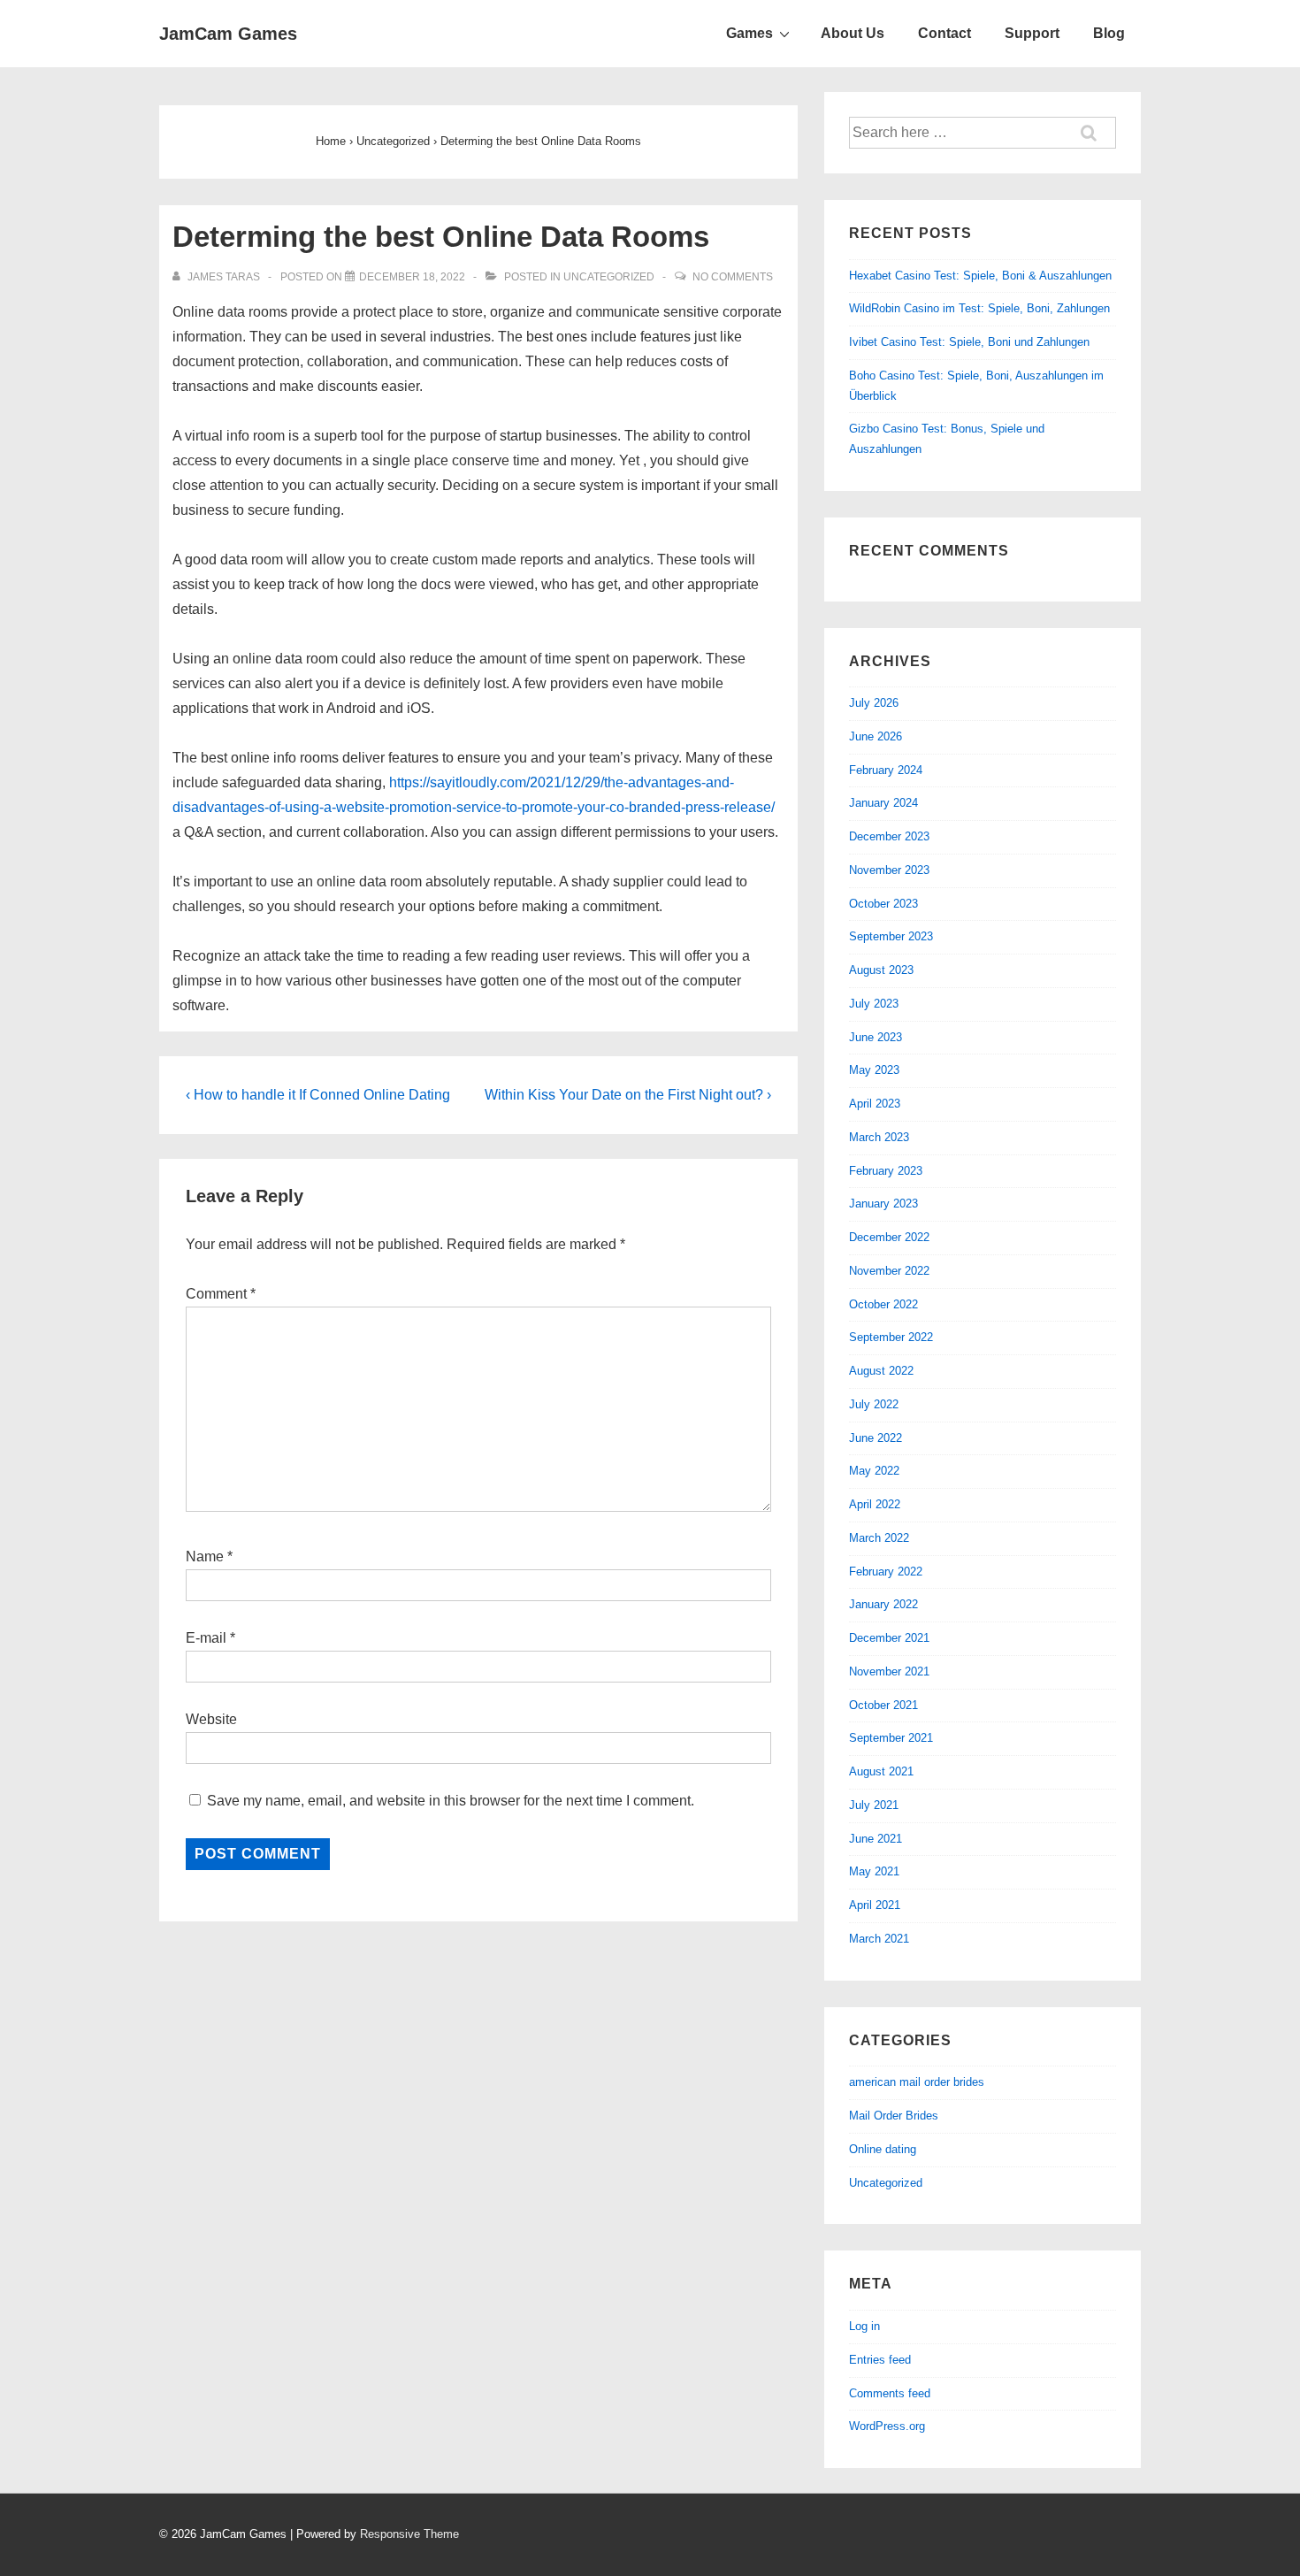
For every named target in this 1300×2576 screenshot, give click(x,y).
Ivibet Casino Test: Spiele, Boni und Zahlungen (969, 342)
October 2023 (883, 904)
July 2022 (874, 1404)
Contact (944, 33)
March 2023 (879, 1137)
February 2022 (886, 1572)
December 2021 (889, 1638)
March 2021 (879, 1939)
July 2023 (874, 1004)
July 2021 (874, 1805)
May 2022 (874, 1471)
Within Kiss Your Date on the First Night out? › (628, 1095)
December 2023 (889, 836)
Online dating (883, 2149)
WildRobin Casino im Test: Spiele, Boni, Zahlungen (979, 308)
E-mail (206, 1638)
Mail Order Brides (894, 2116)
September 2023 (891, 936)
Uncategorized (609, 277)
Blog (1109, 33)
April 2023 (875, 1104)
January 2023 (883, 1204)
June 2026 (876, 736)
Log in (864, 2326)
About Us (853, 33)
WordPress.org (887, 2426)
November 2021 (889, 1671)
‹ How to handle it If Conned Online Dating (318, 1095)
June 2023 (876, 1037)
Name (205, 1556)
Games (749, 33)
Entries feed (880, 2360)
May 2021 (874, 1871)
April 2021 (875, 1905)
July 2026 (874, 703)
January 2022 (883, 1604)
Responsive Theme (409, 2534)
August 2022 (881, 1371)
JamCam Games (228, 34)
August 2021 (881, 1771)
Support (1032, 33)
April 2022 (875, 1504)
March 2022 (879, 1538)
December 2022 (889, 1237)
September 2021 (891, 1738)
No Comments (733, 277)
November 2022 (889, 1271)
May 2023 (874, 1070)
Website (211, 1719)
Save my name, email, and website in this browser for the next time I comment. (451, 1801)
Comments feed (890, 2393)
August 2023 (881, 970)
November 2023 (889, 870)
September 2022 (891, 1337)
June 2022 (876, 1438)
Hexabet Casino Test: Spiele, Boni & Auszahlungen (980, 276)
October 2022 (883, 1304)
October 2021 (883, 1705)
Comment (221, 1294)
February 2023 (886, 1171)
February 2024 (886, 770)
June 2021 (876, 1839)
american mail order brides (917, 2082)
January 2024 (883, 803)
